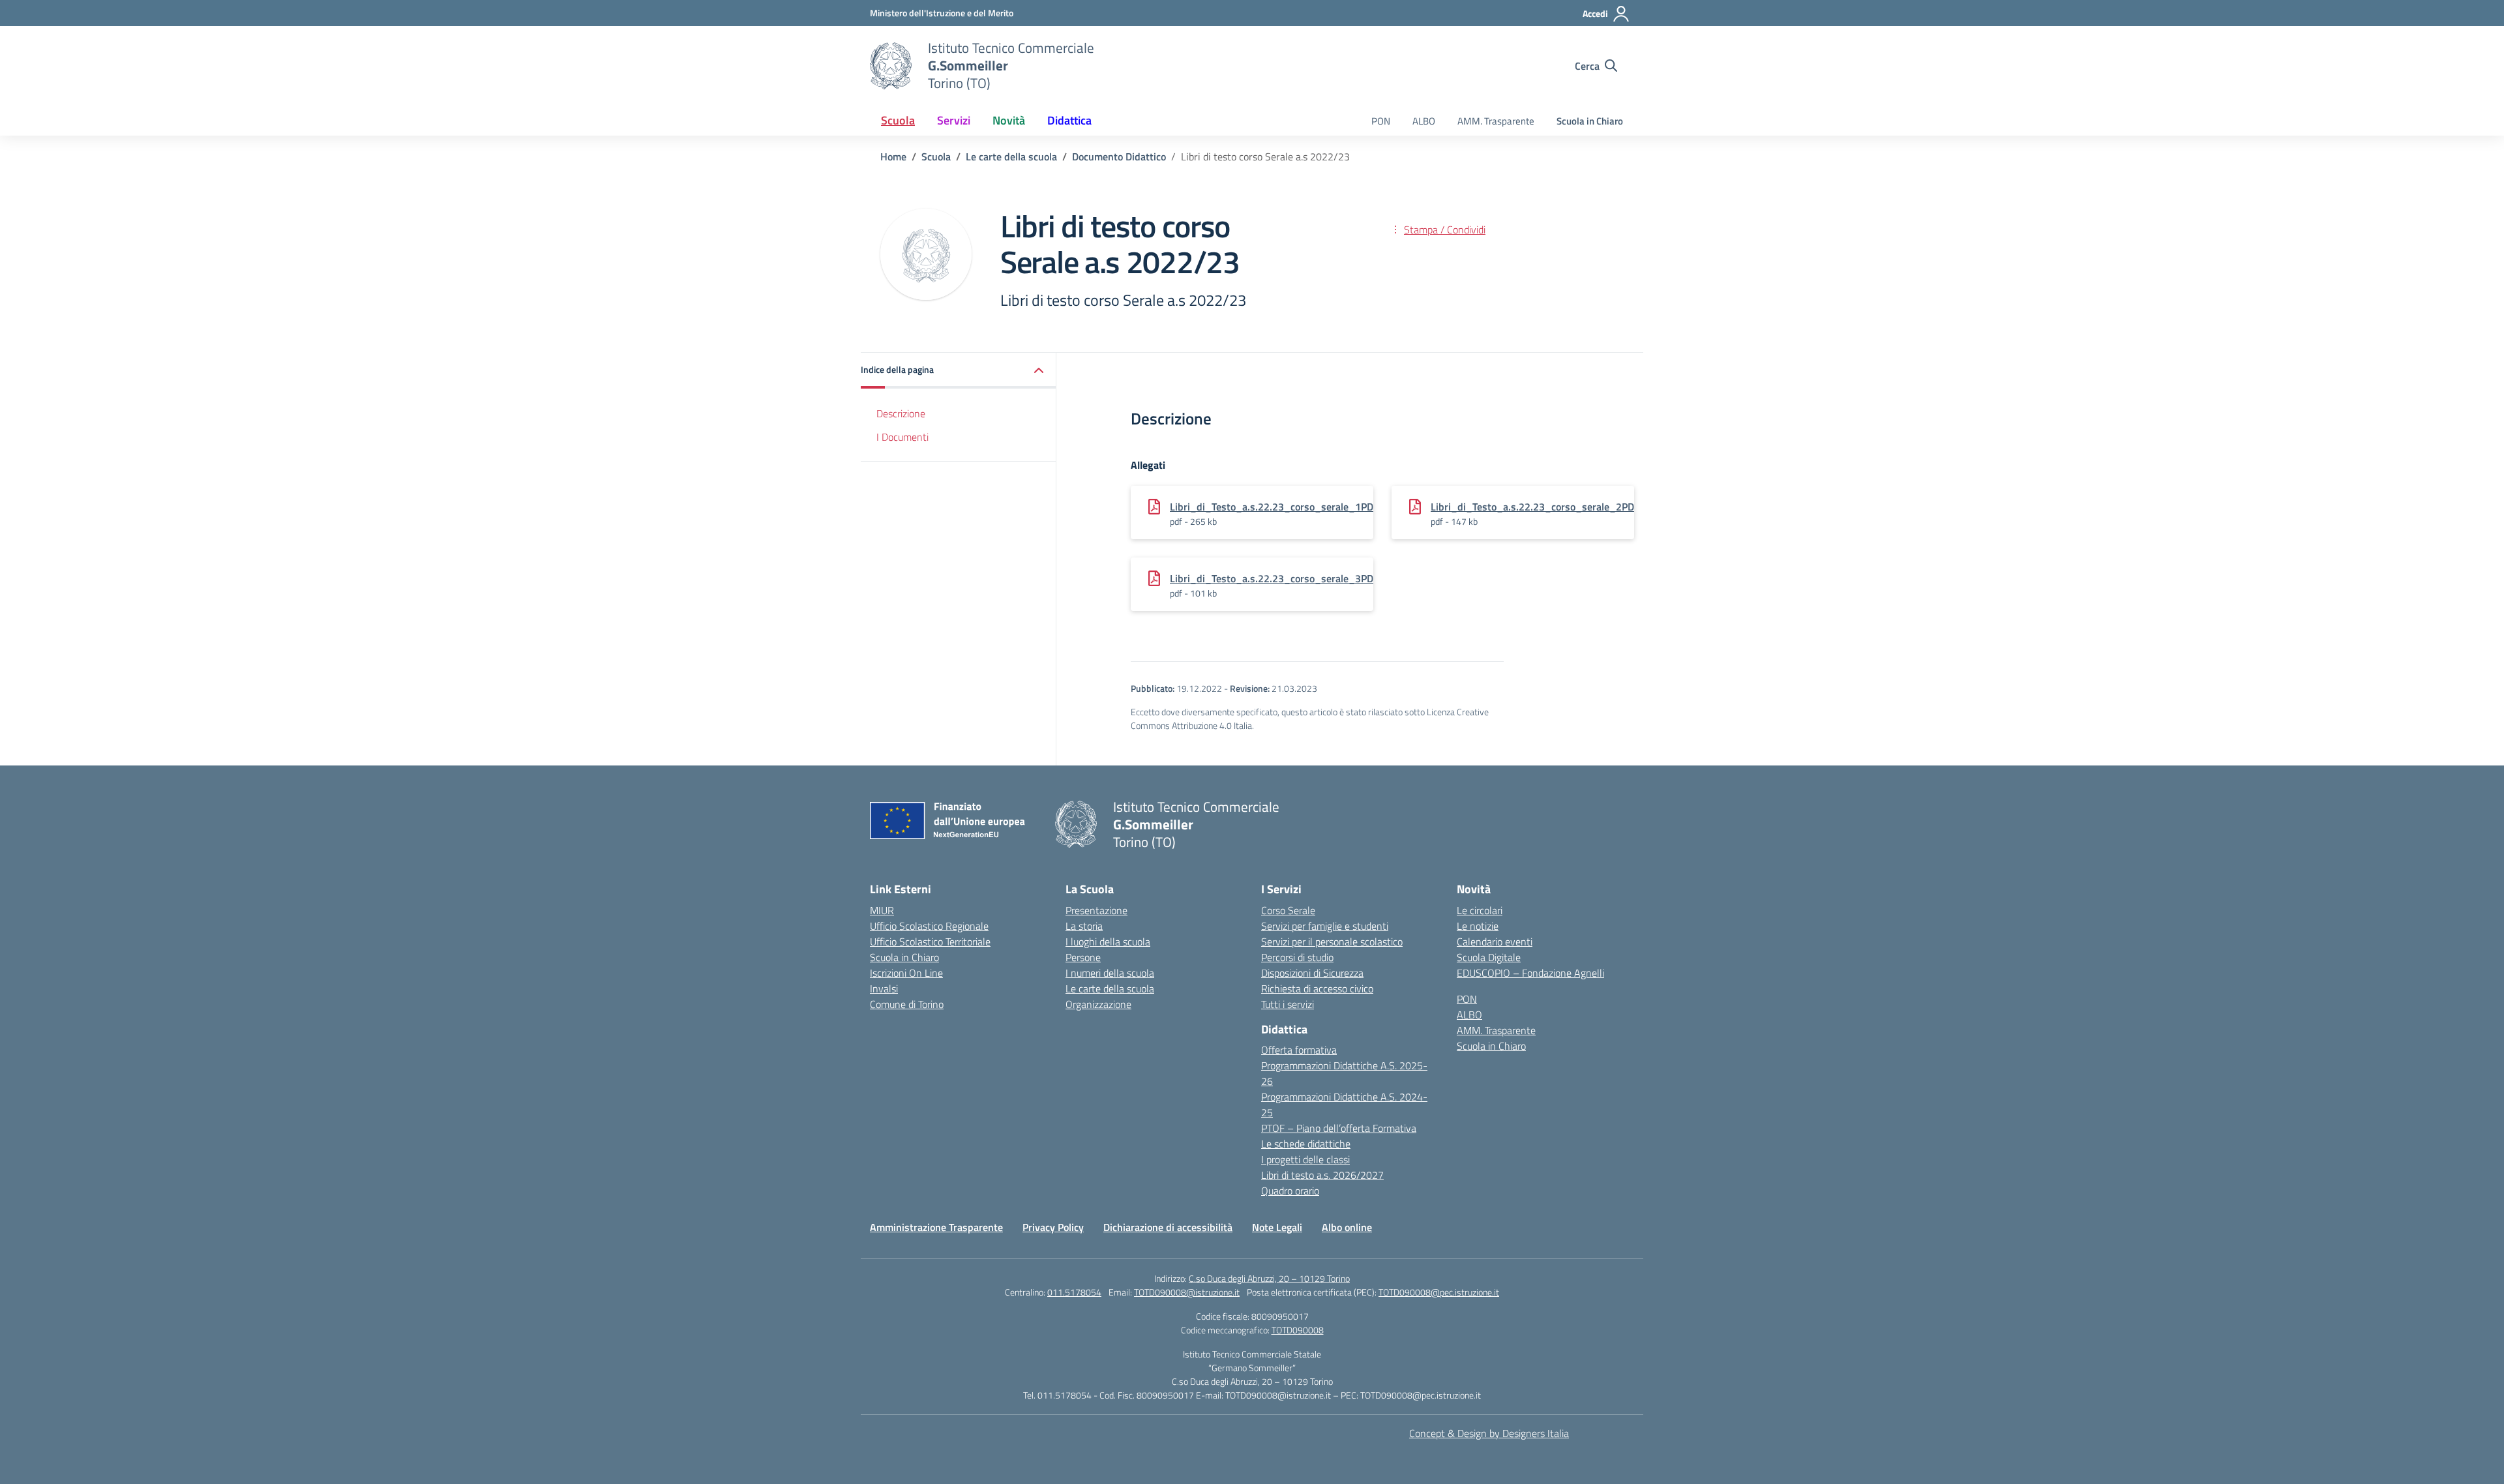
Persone (1083, 957)
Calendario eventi (1495, 942)
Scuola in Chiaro (1590, 121)
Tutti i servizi (1288, 1004)
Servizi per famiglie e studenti (1325, 926)
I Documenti (902, 437)
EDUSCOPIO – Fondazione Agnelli (1530, 973)
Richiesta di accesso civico (1317, 988)
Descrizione (901, 413)
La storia (1084, 926)
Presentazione (1096, 910)
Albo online (1347, 1227)
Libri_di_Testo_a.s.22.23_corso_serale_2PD (1532, 507)
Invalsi (884, 988)
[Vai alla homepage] (891, 66)
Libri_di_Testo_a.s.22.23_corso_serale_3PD (1272, 578)
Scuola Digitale (1489, 957)
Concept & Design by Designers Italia (1489, 1433)
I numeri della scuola (1110, 973)
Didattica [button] (1069, 120)
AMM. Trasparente (1496, 121)
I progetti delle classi (1305, 1159)
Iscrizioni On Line (906, 973)
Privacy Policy (1053, 1227)
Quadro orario (1290, 1191)
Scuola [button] (898, 120)
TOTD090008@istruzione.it (1187, 1292)
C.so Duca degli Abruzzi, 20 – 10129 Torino (1269, 1278)
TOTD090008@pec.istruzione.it (1439, 1292)
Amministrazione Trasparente (936, 1227)
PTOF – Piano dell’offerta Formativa (1339, 1128)
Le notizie (1478, 926)
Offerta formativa (1299, 1050)
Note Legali (1277, 1227)
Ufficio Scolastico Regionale (929, 926)
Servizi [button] (954, 120)
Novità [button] (1009, 120)
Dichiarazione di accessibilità (1168, 1227)
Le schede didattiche (1306, 1144)
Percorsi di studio (1297, 957)
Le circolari (1480, 910)
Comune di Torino (907, 1004)
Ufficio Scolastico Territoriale (930, 942)
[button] (959, 371)
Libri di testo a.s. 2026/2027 (1322, 1175)
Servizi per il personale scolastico (1332, 942)
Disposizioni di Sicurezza (1312, 973)
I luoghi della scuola (1108, 942)
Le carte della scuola (1110, 988)
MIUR (882, 910)
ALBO (1424, 121)
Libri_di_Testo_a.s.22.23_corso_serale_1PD (1272, 507)
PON (1381, 121)
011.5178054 (1074, 1292)
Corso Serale (1288, 910)
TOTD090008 (1298, 1330)
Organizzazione (1098, 1004)
